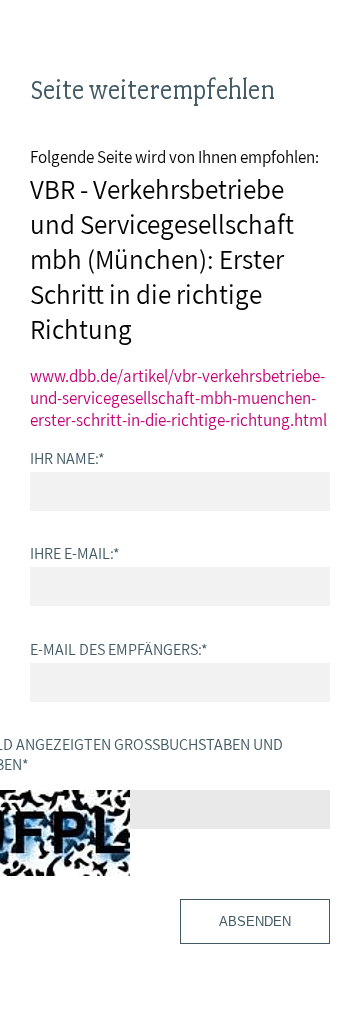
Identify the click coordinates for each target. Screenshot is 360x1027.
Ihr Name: (67, 458)
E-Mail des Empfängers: (119, 649)
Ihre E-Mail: (75, 553)
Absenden (255, 921)
